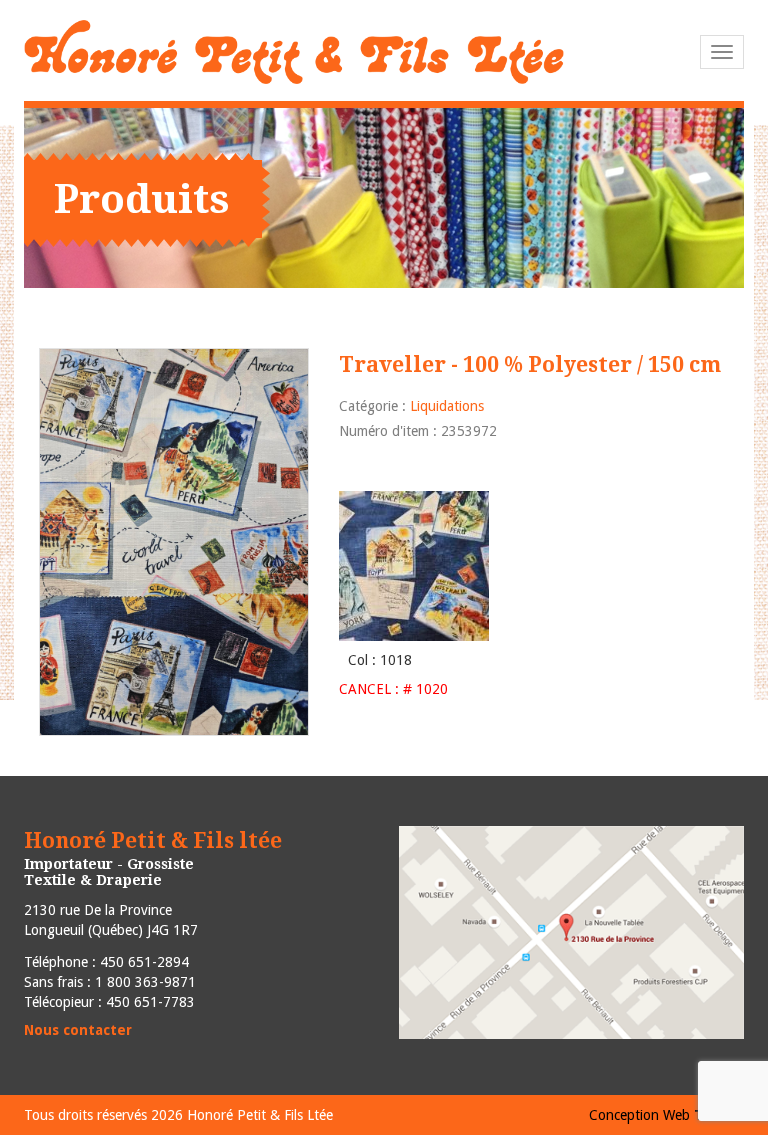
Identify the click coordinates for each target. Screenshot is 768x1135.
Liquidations (447, 406)
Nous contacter (78, 1030)
